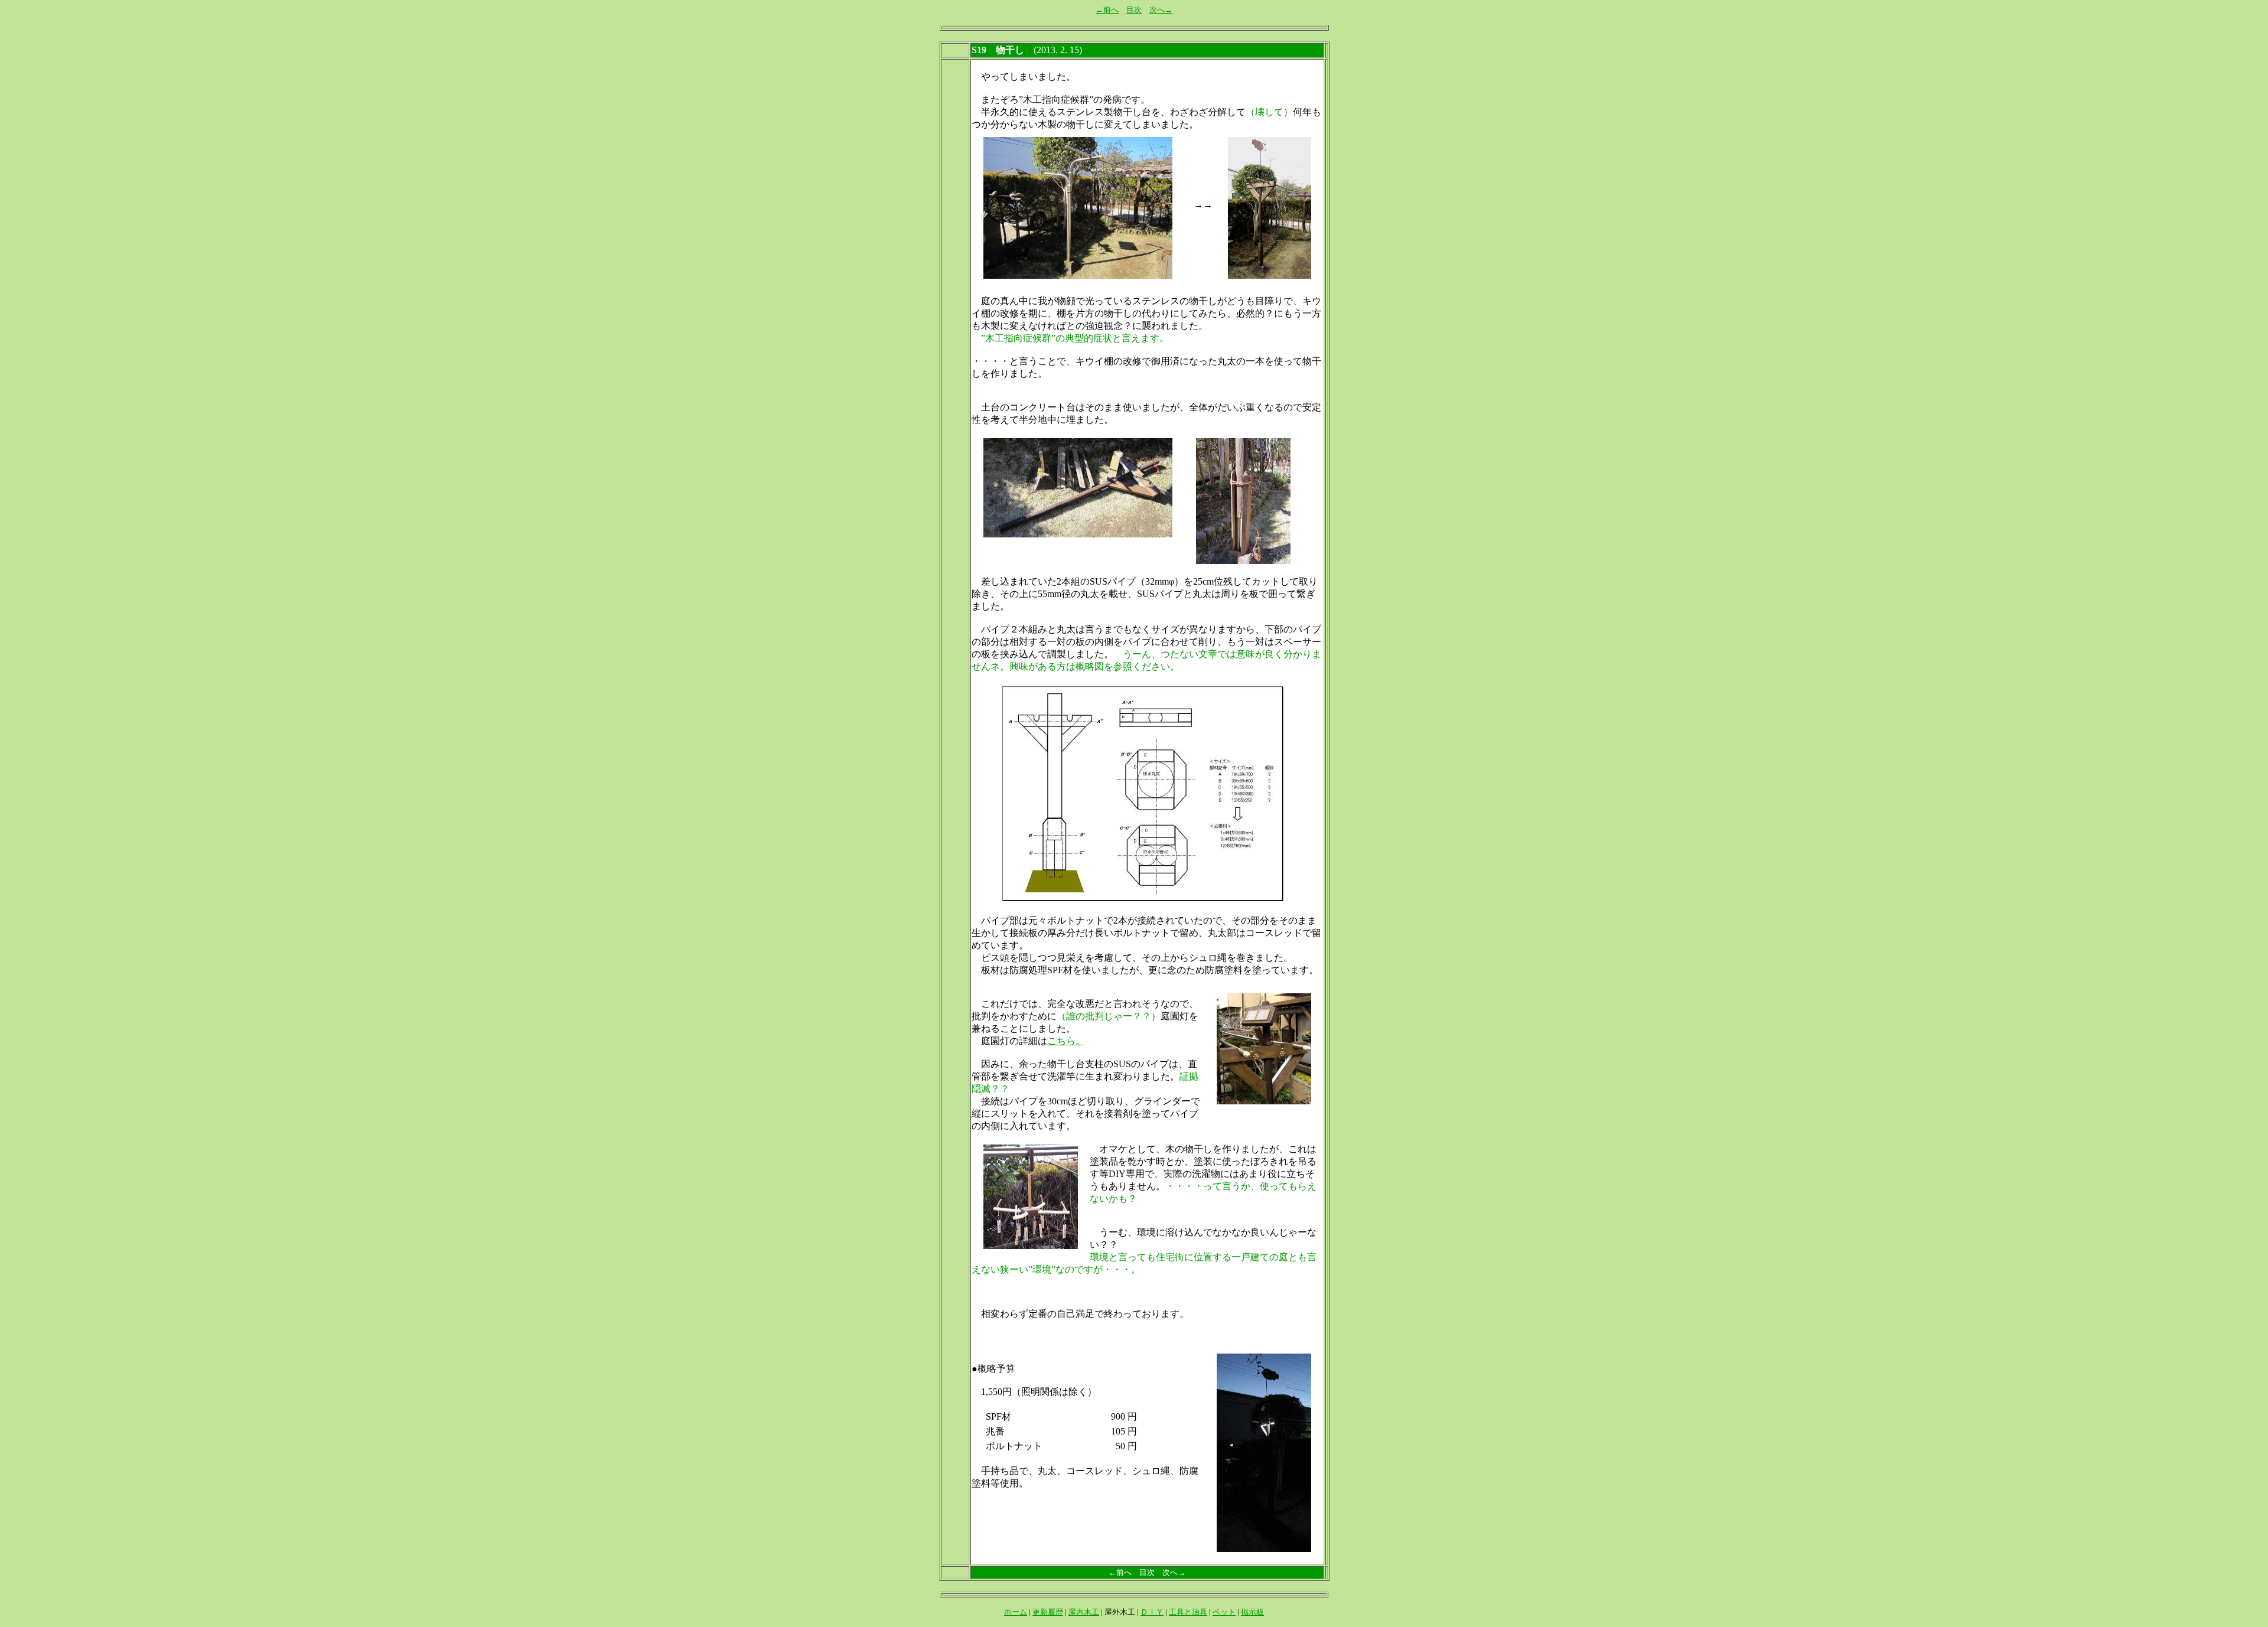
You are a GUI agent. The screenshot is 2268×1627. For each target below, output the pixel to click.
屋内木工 (1084, 1612)
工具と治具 (1188, 1612)
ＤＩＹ (1152, 1612)
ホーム (1016, 1612)
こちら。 (1066, 1041)
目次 (1134, 10)
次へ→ (1161, 10)
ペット (1224, 1612)
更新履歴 (1048, 1612)
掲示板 (1252, 1612)
